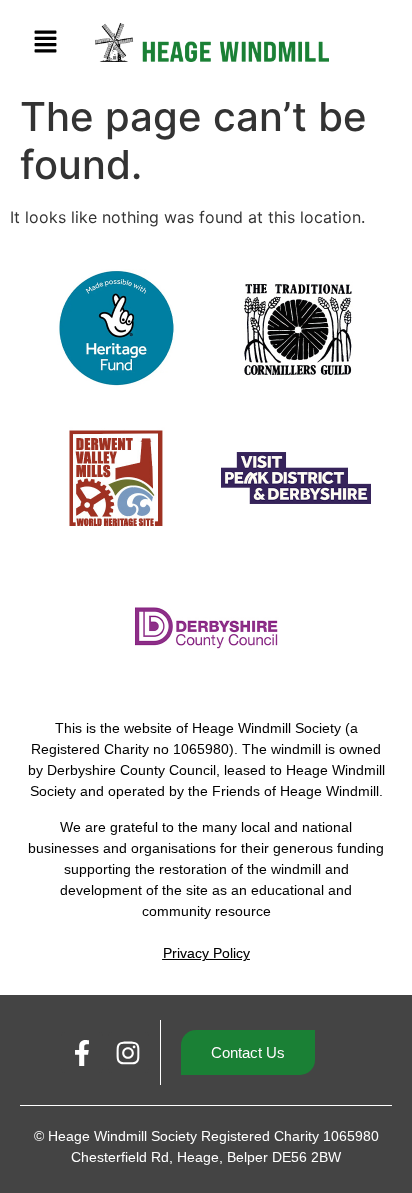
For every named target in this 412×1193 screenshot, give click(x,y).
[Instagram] (129, 1053)
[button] (45, 42)
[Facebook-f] (82, 1053)
